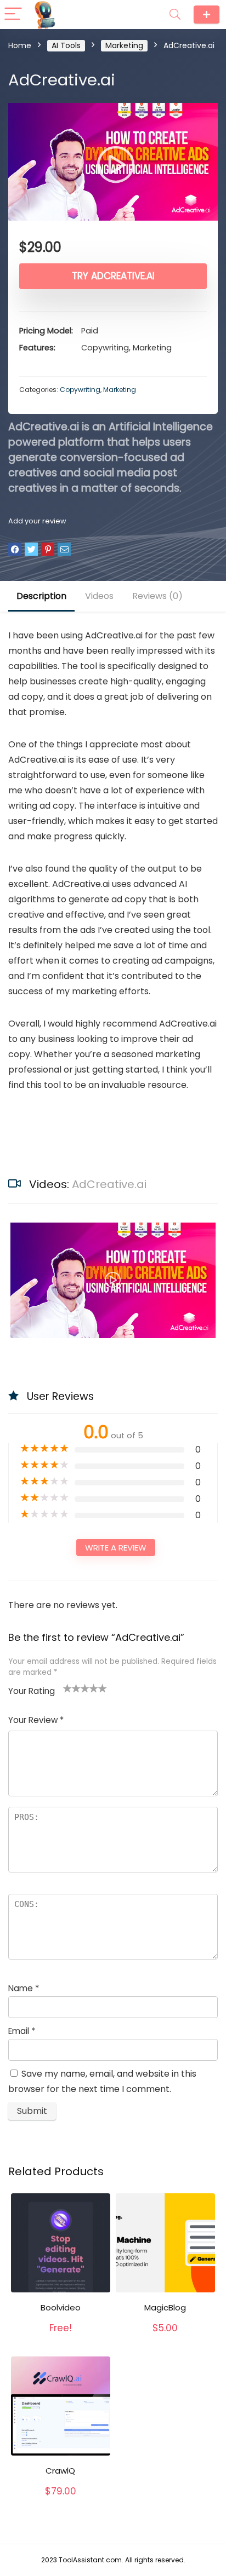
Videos (99, 596)
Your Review (36, 1720)
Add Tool (207, 15)
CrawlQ (60, 2471)
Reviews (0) (157, 596)
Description (41, 596)
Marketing (124, 45)
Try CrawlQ (60, 2503)
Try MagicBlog (165, 2339)
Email (22, 2031)
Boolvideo (61, 2307)
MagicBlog (165, 2307)
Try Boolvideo (61, 2339)
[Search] (175, 15)
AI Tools (66, 45)
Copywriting (80, 390)
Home (20, 45)
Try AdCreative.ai (113, 276)
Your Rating (32, 1691)
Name (24, 1988)
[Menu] (13, 15)
